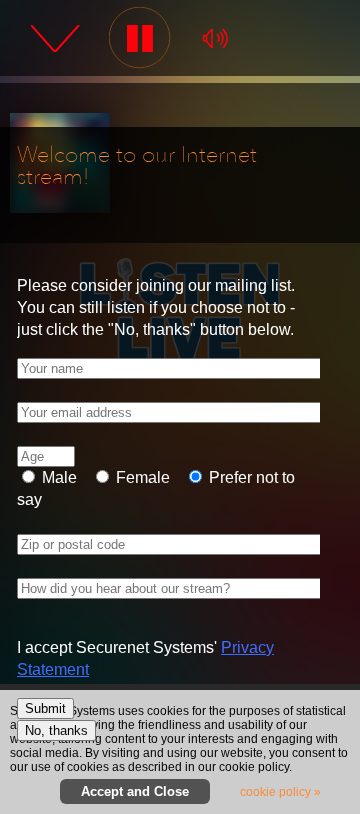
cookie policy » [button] (280, 792)
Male (57, 477)
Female (141, 477)
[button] (140, 38)
